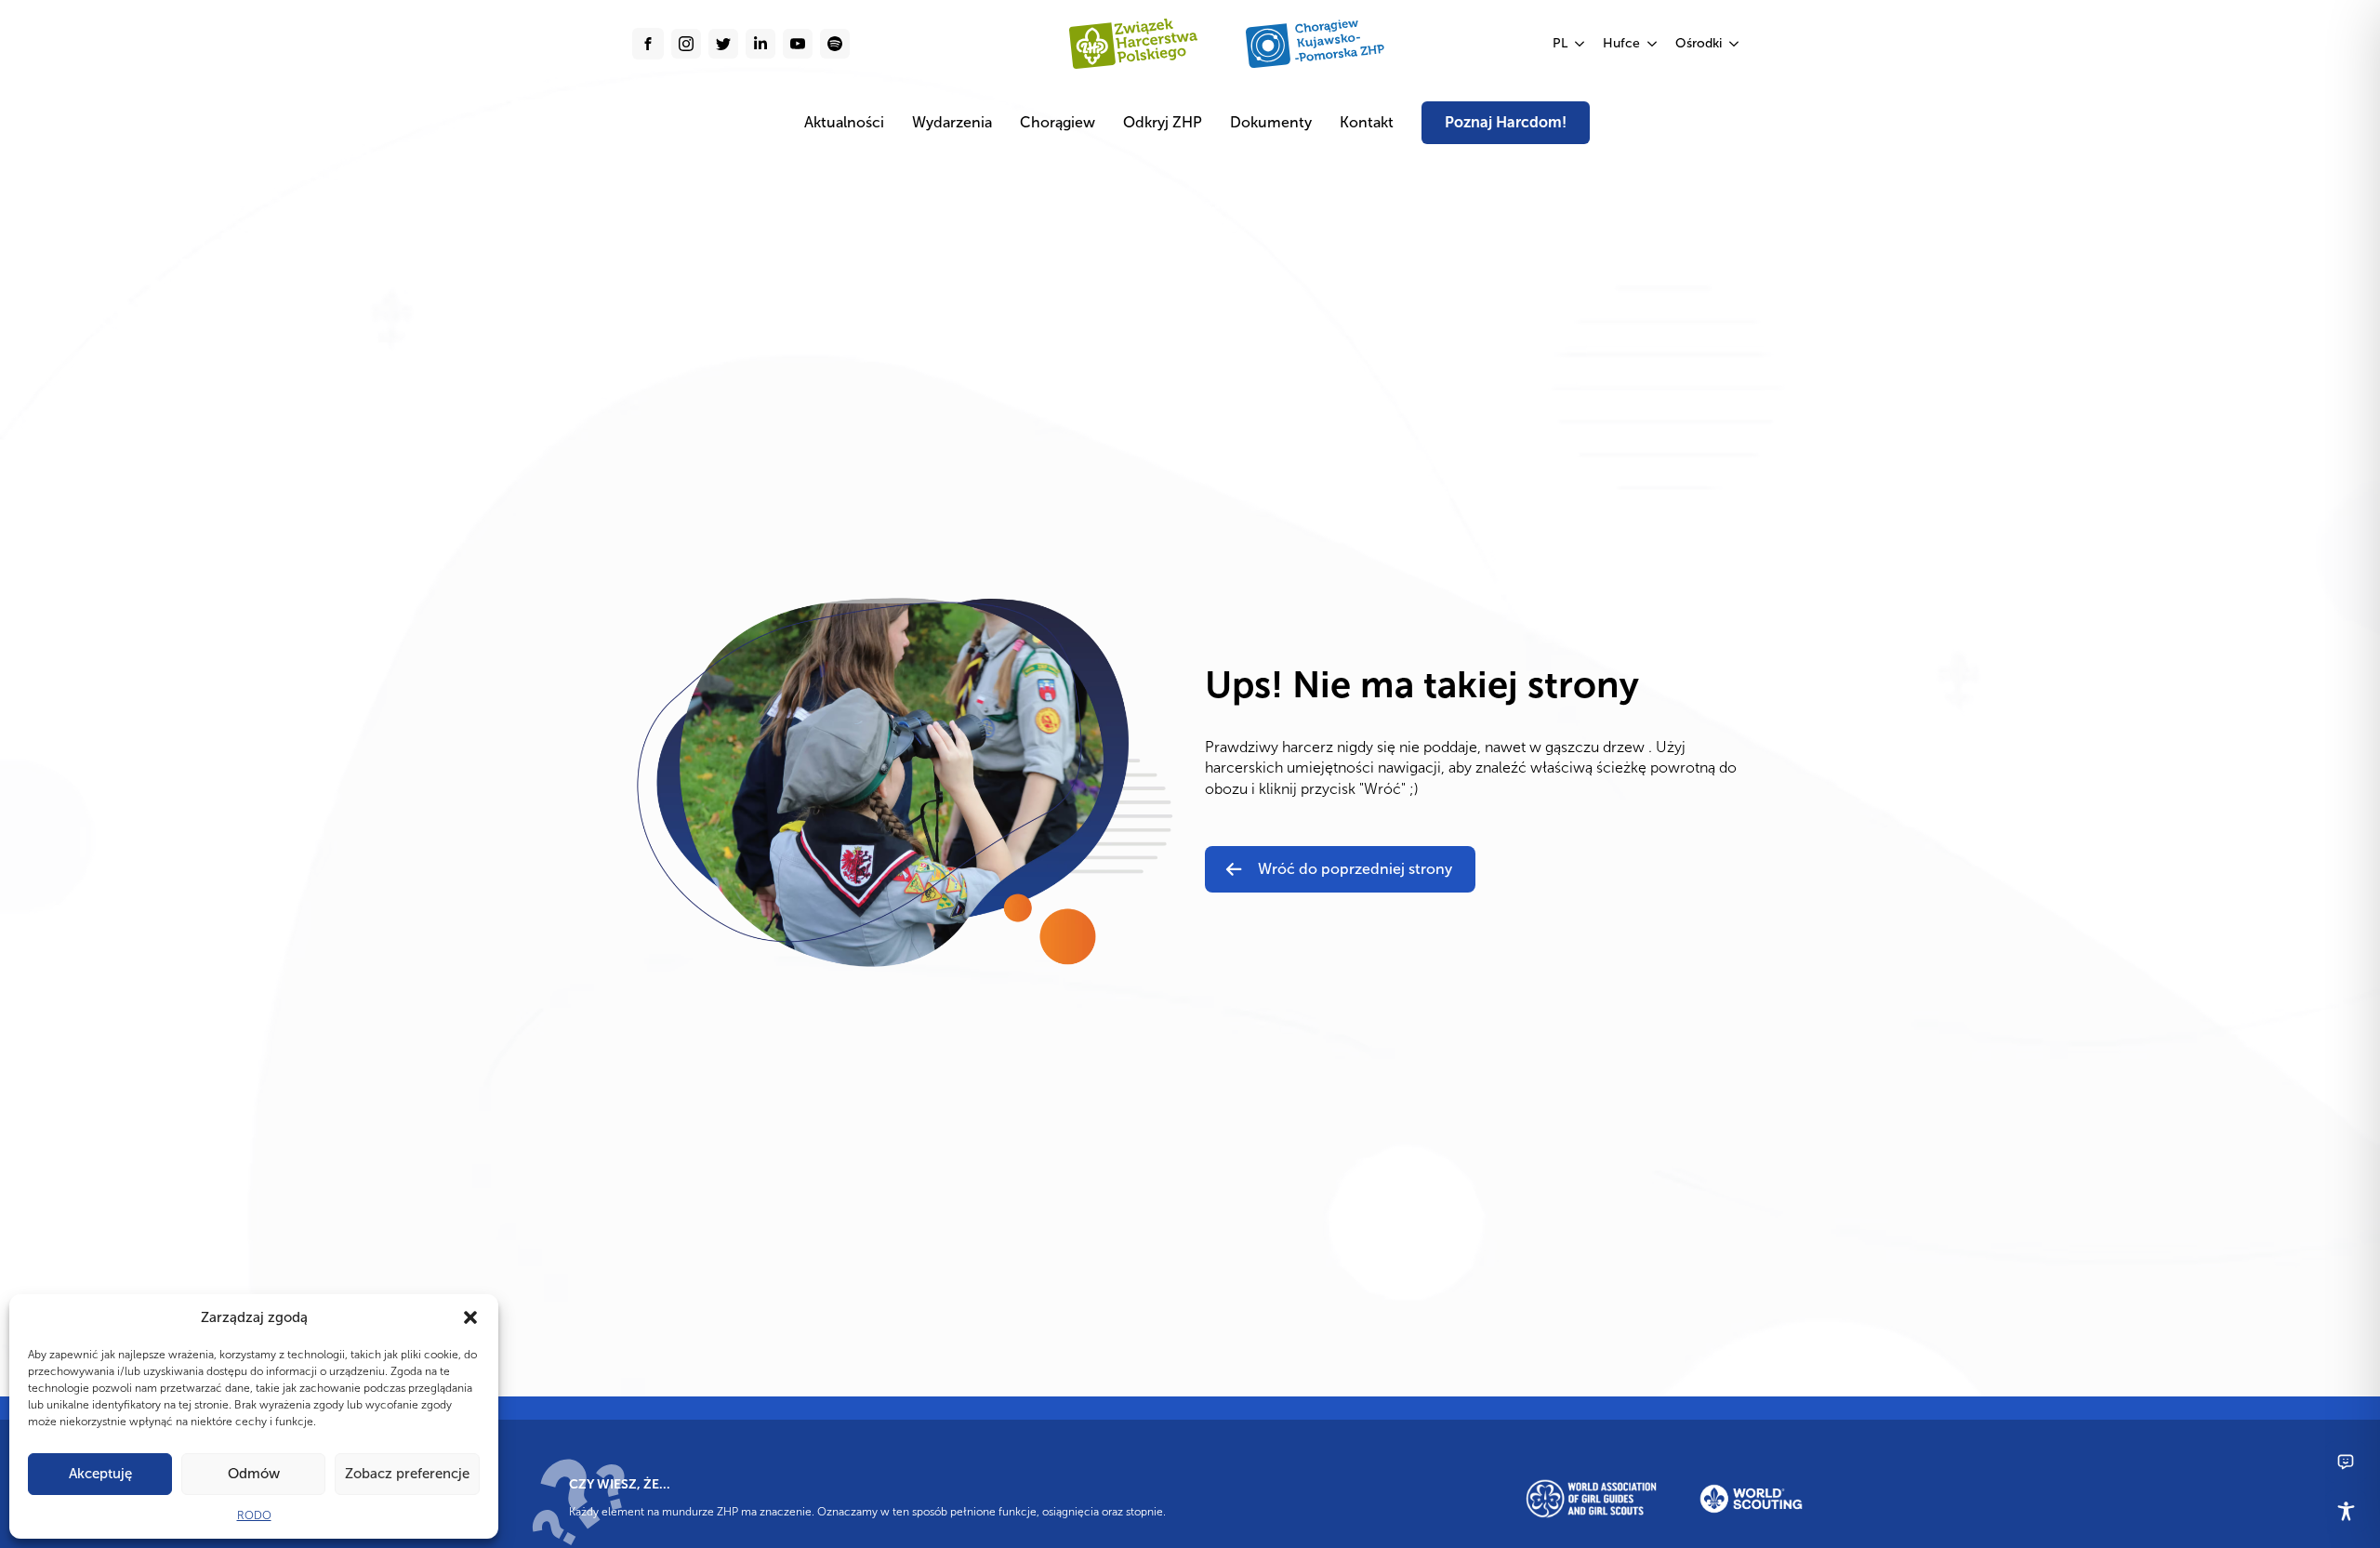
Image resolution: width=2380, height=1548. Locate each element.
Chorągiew (1058, 122)
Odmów (254, 1474)
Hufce (1621, 43)
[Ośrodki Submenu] (1735, 44)
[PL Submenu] (1580, 44)
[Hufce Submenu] (1653, 44)
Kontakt (1367, 122)
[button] (470, 1317)
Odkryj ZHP (1163, 122)
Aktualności (844, 122)
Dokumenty (1271, 122)
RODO (254, 1515)
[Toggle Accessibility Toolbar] (2346, 1511)
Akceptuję (100, 1474)
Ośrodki (1699, 43)
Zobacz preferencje (407, 1474)
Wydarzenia (952, 122)
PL (1560, 43)
